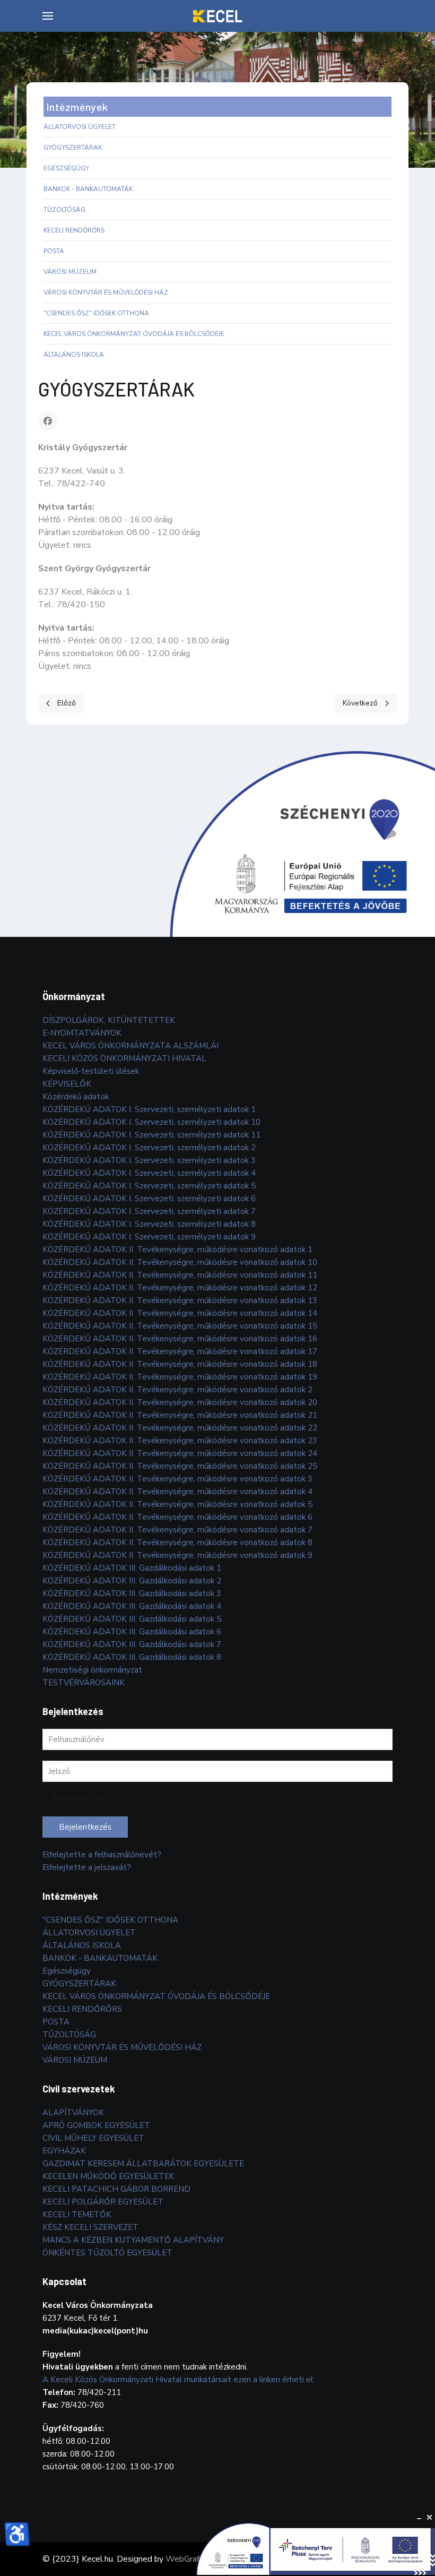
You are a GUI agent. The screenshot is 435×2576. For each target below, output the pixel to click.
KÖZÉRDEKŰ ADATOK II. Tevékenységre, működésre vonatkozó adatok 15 (180, 1326)
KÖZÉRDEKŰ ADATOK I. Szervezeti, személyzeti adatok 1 (149, 1109)
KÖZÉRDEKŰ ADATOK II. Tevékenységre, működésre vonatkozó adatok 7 (177, 1530)
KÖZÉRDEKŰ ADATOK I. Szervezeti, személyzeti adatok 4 (149, 1173)
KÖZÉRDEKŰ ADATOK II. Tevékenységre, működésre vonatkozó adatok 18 (180, 1364)
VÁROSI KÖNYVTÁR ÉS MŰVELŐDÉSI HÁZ (106, 292)
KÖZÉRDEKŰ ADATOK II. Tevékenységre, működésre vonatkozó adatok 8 (177, 1543)
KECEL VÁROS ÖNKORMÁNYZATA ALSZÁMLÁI (130, 1046)
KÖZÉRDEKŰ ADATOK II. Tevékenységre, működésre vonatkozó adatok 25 (180, 1466)
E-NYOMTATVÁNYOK (82, 1033)
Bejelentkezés (85, 1827)
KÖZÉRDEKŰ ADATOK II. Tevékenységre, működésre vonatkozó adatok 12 (180, 1288)
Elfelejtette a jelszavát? (87, 1867)
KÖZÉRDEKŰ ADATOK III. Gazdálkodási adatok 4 (132, 1606)
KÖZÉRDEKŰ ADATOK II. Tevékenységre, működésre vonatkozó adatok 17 (180, 1351)
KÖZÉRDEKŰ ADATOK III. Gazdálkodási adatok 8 (132, 1657)
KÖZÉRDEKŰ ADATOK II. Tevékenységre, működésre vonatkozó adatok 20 (180, 1402)
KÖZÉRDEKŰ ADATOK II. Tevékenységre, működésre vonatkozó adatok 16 (180, 1339)
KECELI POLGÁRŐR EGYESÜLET (103, 2202)
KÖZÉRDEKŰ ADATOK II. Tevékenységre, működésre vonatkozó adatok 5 (177, 1504)
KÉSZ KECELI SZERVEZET (90, 2227)
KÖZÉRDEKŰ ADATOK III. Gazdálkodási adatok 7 (132, 1644)
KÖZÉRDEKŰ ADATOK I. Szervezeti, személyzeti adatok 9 (149, 1237)
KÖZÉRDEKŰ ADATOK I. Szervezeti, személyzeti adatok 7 (149, 1211)
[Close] (430, 2518)
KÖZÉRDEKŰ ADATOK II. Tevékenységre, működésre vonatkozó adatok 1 (177, 1250)
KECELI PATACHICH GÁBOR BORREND (116, 2189)
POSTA (54, 251)
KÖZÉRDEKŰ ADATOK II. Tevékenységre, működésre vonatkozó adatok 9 (177, 1555)
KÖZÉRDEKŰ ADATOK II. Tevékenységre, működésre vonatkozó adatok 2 (177, 1390)
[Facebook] (48, 421)
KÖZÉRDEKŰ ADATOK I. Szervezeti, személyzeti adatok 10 (151, 1122)
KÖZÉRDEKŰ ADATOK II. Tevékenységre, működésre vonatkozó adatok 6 (177, 1517)
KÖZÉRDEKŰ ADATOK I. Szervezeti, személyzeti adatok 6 (149, 1199)
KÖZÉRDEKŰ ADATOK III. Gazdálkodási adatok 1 (132, 1568)
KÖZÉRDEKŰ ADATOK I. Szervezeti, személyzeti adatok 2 (149, 1148)
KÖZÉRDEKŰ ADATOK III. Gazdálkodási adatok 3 (132, 1593)
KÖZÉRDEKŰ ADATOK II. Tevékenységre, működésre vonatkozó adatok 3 (177, 1479)
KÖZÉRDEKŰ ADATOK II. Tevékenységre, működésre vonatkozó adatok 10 (180, 1262)
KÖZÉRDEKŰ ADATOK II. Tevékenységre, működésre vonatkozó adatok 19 (180, 1377)
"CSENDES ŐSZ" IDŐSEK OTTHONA (96, 313)
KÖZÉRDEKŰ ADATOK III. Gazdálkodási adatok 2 (132, 1581)
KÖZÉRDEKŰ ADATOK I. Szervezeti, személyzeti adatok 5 (149, 1186)
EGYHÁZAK (64, 2151)
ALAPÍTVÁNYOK (73, 2113)
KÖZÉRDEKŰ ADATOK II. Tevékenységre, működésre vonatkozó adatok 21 (180, 1415)
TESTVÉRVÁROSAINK (84, 1683)
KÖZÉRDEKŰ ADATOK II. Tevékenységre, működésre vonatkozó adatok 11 (180, 1275)
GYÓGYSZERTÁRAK (73, 148)
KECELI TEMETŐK (77, 2215)
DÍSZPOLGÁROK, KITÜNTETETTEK (109, 1020)
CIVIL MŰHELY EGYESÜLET (93, 2138)
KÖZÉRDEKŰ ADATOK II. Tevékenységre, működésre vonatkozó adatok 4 (177, 1492)
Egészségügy (66, 168)
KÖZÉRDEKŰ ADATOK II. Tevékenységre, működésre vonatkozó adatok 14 (180, 1313)
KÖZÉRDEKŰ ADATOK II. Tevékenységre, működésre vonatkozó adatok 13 (180, 1300)
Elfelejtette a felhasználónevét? (102, 1855)
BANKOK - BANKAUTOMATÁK (88, 189)
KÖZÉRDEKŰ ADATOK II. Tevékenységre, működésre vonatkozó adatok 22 (180, 1428)
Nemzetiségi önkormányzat (92, 1670)
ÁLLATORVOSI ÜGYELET (80, 127)
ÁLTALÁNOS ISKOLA (74, 355)
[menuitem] (48, 16)
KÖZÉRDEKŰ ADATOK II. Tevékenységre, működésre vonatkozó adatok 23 (180, 1441)
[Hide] (419, 2518)
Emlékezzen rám (81, 1799)
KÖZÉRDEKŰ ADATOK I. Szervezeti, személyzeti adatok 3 (149, 1160)
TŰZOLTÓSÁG (64, 210)
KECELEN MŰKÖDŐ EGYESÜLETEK (108, 2176)
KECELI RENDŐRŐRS (74, 230)
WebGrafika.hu (193, 2559)
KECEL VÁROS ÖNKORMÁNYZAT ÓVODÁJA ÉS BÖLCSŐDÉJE (134, 334)
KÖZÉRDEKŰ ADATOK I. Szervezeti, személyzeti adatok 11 (151, 1135)
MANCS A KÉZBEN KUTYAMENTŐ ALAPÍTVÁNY (133, 2240)
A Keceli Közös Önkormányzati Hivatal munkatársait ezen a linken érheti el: (179, 2380)
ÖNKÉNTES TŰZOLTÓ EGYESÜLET (107, 2253)
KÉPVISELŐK (67, 1084)
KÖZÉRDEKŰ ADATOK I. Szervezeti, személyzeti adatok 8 (149, 1224)
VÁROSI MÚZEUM (70, 272)
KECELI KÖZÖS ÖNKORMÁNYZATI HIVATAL (124, 1058)
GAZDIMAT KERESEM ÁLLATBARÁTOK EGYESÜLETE (143, 2164)
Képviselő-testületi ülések (91, 1071)
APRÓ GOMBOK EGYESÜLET (96, 2125)
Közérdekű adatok (76, 1097)
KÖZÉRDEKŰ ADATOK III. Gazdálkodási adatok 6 (132, 1632)
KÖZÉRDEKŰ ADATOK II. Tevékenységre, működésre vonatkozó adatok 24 (180, 1453)
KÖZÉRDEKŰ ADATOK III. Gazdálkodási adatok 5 (132, 1619)
